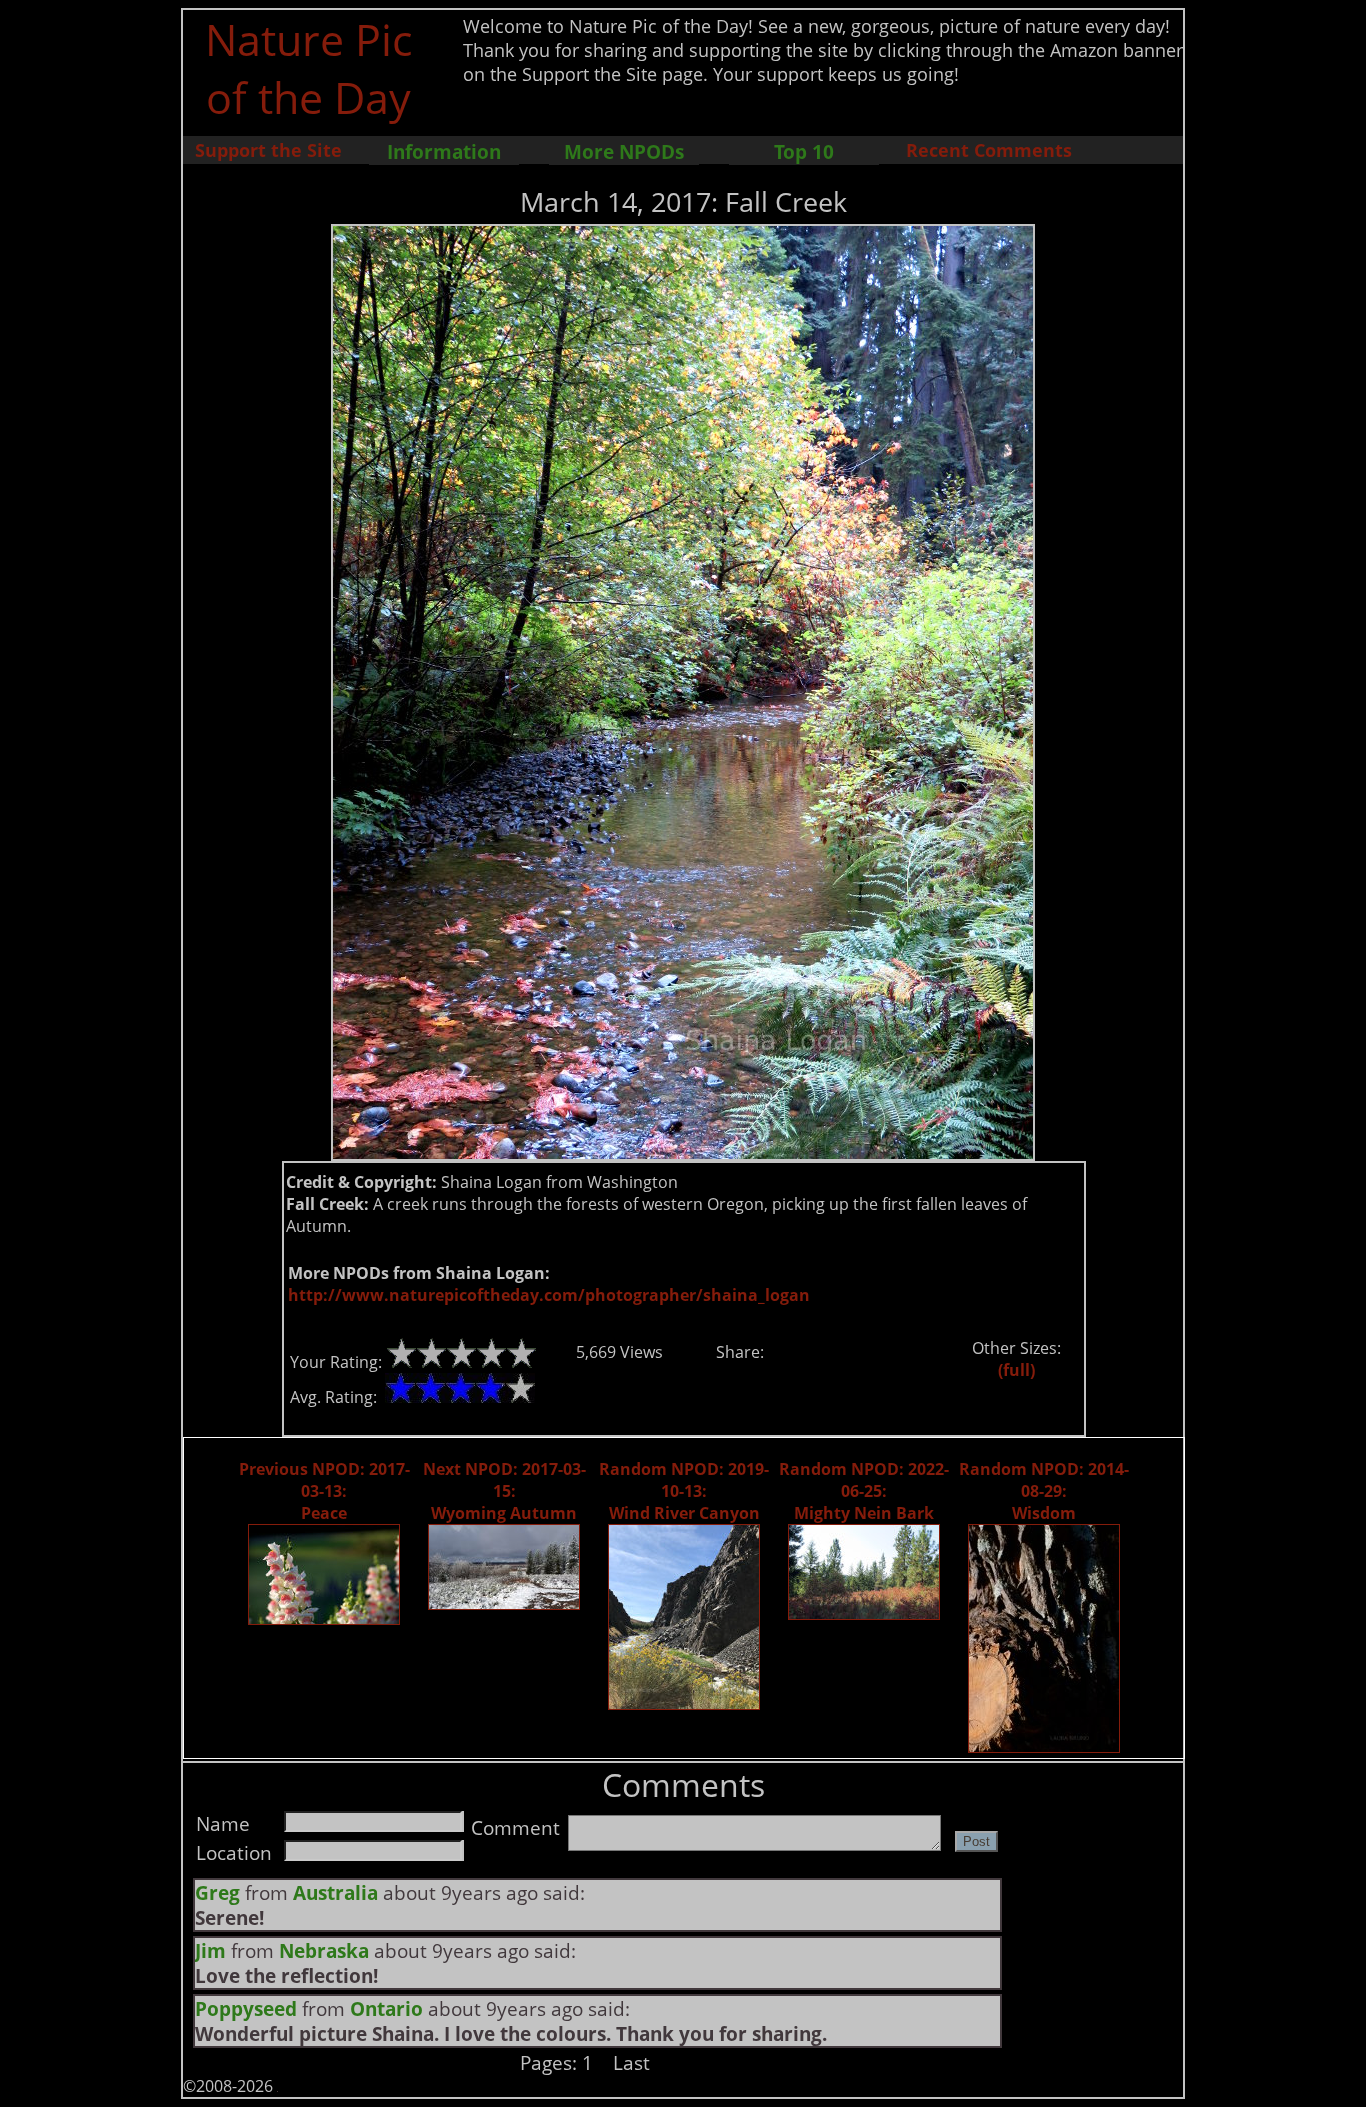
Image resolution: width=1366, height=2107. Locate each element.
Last (631, 2062)
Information (444, 151)
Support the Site (268, 150)
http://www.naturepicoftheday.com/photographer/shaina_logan (549, 1295)
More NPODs (624, 151)
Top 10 (804, 151)
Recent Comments (989, 150)
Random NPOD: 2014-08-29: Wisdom (1044, 1491)
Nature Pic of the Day (308, 68)
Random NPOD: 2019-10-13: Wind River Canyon (684, 1491)
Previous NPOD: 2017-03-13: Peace (324, 1491)
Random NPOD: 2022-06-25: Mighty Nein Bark (864, 1491)
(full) (1016, 1370)
